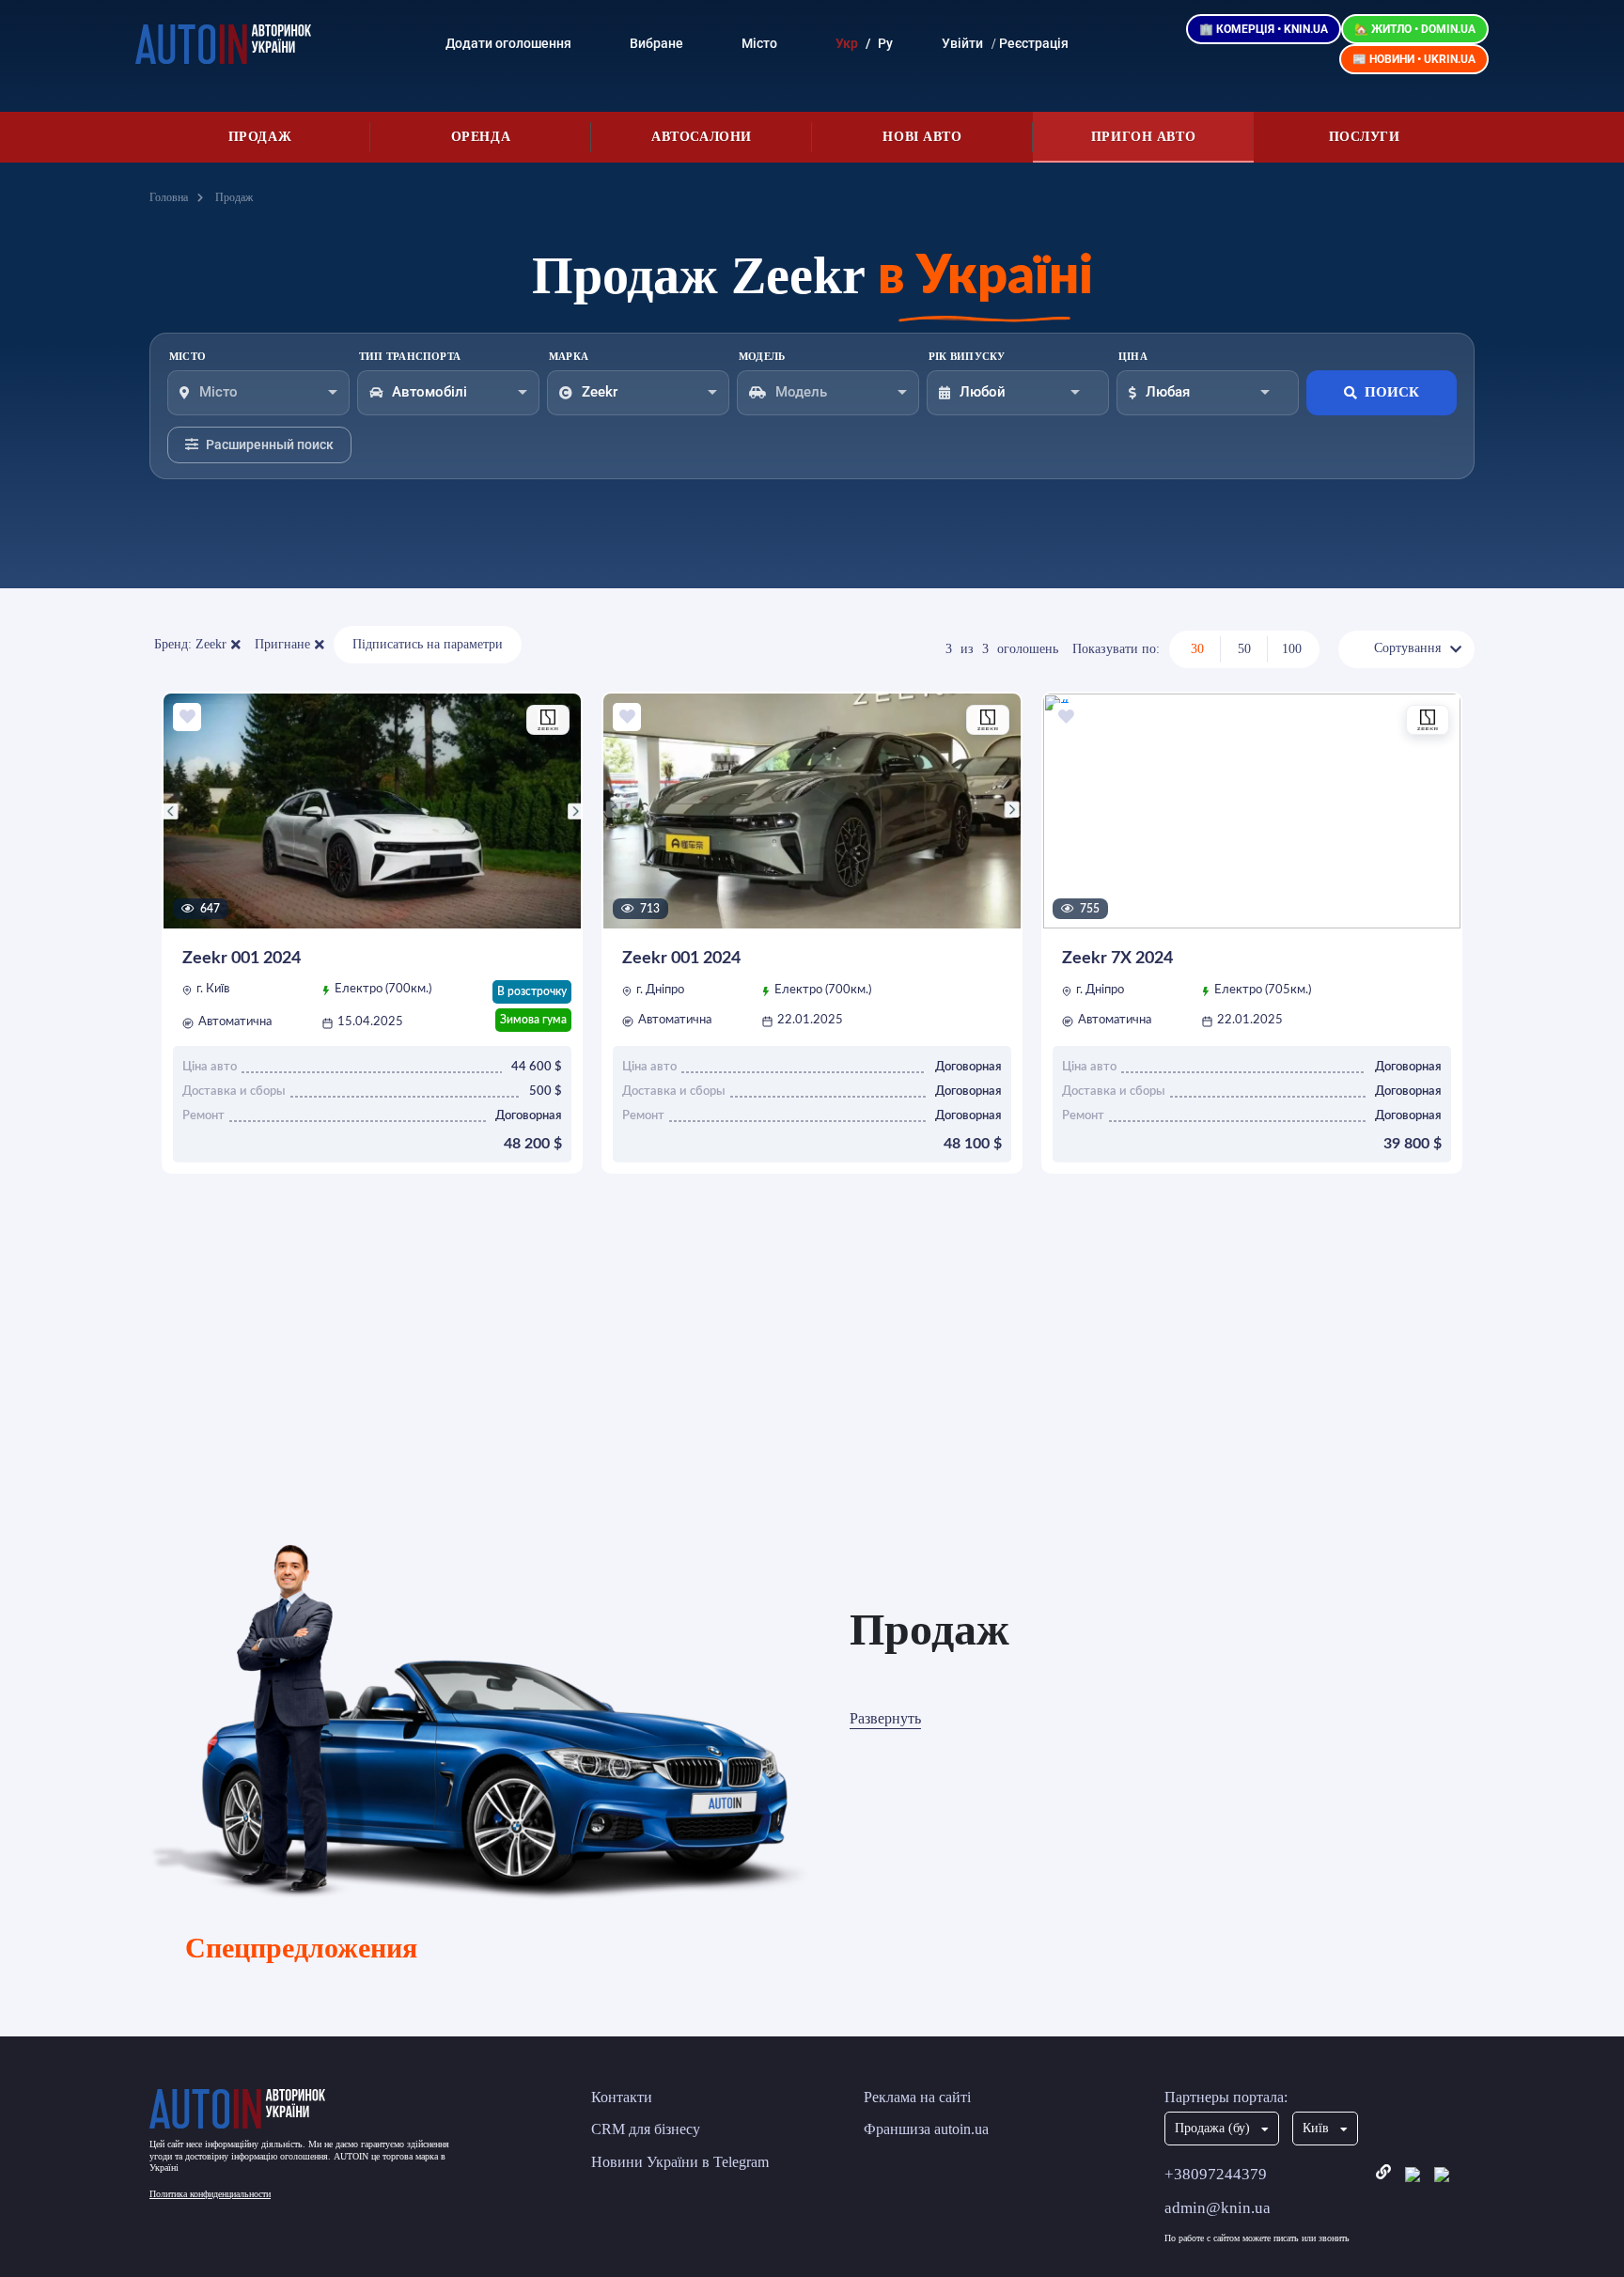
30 (1197, 649)
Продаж (260, 137)
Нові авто (922, 137)
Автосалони (702, 137)
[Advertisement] (812, 1385)
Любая (1168, 392)
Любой (983, 392)
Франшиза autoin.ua (926, 2129)
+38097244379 (1216, 2174)
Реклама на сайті (917, 2097)
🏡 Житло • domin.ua (1415, 29)
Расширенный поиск (270, 444)
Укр (847, 43)
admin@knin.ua (1218, 2208)
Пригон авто (1143, 137)
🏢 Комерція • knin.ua (1264, 29)
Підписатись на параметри (428, 644)
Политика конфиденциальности (210, 2194)
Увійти (962, 43)
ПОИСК (1392, 392)
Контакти (622, 2097)
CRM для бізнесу (646, 2129)
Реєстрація (1034, 43)
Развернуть (885, 1718)
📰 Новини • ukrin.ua (1414, 59)
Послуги (1365, 137)
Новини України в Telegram (680, 2162)
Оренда (481, 137)
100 (1292, 649)
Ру (885, 43)
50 (1244, 649)
